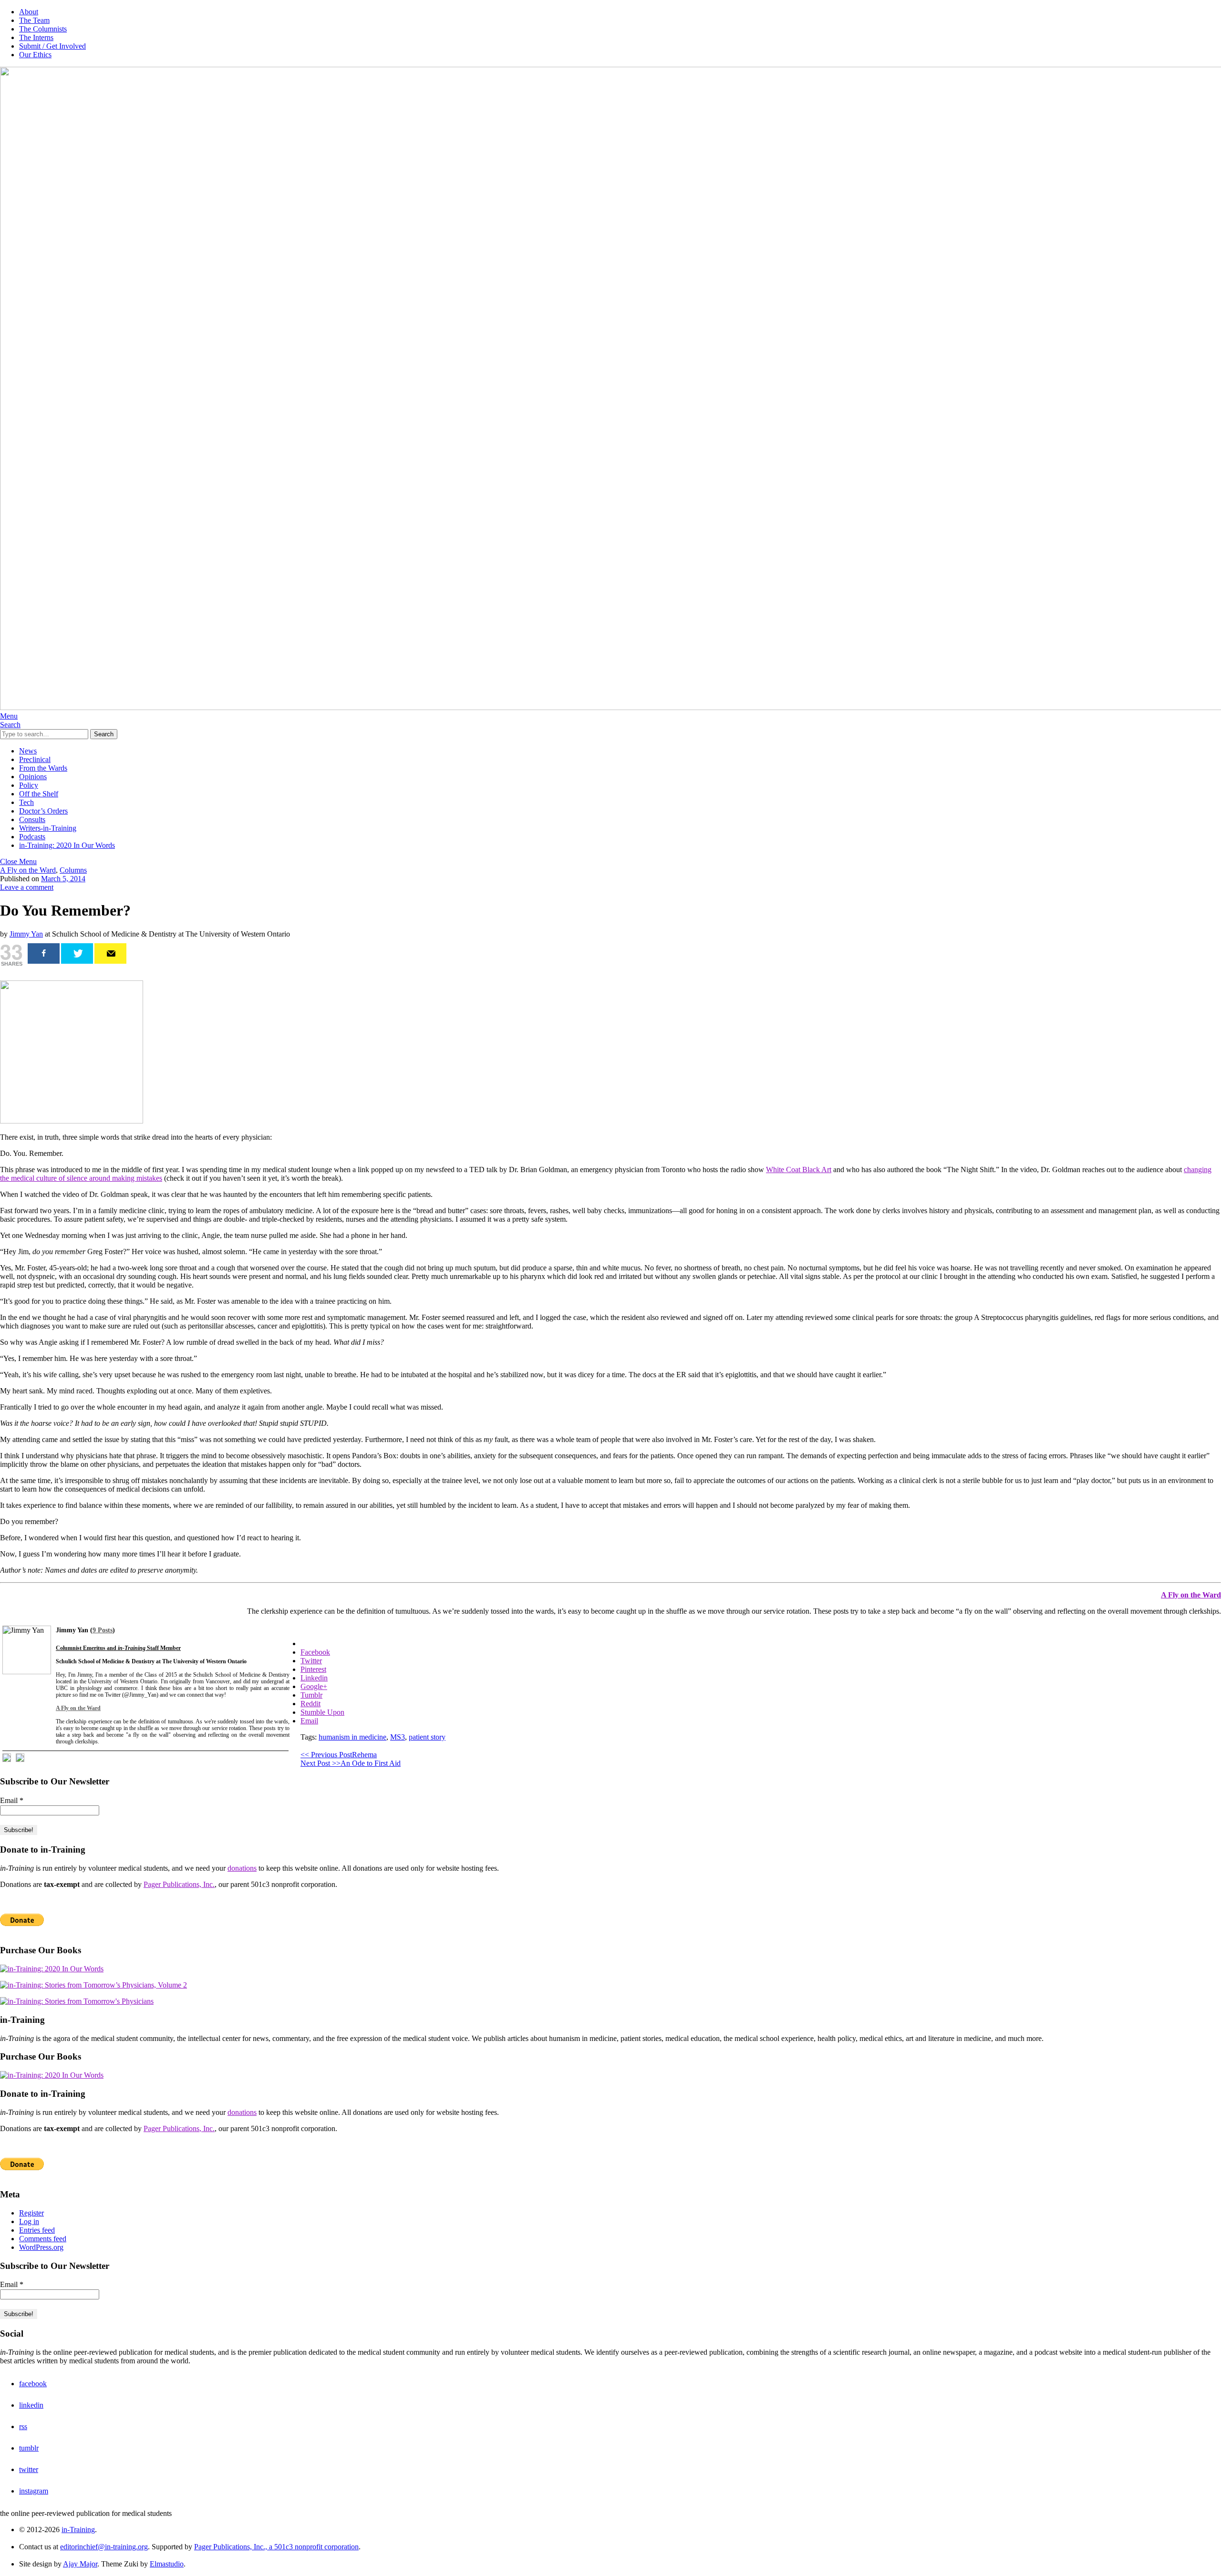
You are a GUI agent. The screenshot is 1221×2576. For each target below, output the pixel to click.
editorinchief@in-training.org (104, 2547)
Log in (29, 2221)
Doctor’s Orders (43, 811)
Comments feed (43, 2239)
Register (31, 2213)
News (28, 751)
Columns (73, 870)
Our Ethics (35, 55)
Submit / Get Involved (52, 46)
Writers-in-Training (48, 828)
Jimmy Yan (26, 934)
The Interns (36, 37)
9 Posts (103, 1630)
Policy (29, 785)
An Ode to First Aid (351, 1763)
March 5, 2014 (63, 879)
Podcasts (32, 837)
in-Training (78, 2530)
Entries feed (37, 2230)
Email (12, 1800)
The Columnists (43, 29)
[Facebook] (44, 953)
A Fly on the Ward (28, 870)
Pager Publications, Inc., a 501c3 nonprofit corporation (276, 2547)
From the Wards (43, 768)
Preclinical (35, 759)
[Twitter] (77, 953)
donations (242, 1868)
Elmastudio (167, 2564)
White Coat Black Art (799, 1170)
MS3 (398, 1737)
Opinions (33, 777)
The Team (34, 20)
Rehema (339, 1755)
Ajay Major (80, 2564)
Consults (32, 819)
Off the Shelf (39, 794)
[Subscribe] (110, 953)
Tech (26, 802)
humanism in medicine (352, 1737)
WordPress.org (41, 2247)
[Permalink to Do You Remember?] (72, 1121)
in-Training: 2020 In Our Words (67, 845)
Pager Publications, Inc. (179, 1884)
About (29, 12)
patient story (427, 1737)
